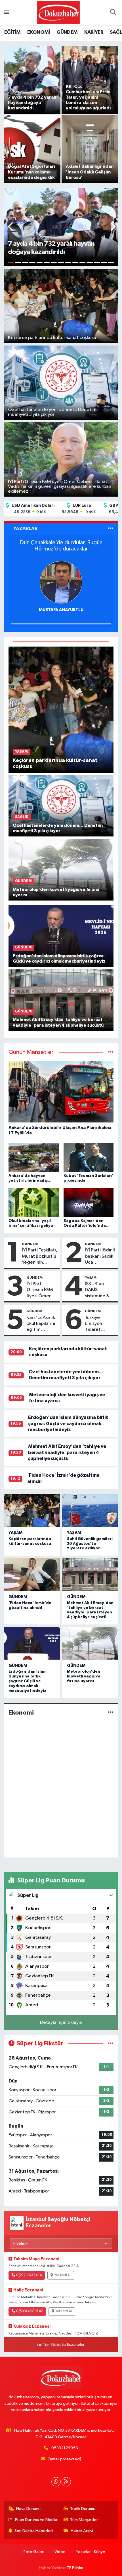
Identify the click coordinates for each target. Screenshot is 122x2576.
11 (82, 262)
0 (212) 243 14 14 (29, 2275)
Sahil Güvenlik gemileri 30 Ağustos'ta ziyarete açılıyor (90, 1544)
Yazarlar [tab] (25, 528)
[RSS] (66, 2482)
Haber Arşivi (82, 2531)
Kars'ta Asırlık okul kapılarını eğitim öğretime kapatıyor (41, 1324)
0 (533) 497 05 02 (30, 2311)
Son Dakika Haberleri (34, 2531)
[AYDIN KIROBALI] (61, 582)
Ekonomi (21, 1713)
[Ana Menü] (6, 13)
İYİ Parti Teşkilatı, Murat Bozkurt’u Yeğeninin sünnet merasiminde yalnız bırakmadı (40, 1257)
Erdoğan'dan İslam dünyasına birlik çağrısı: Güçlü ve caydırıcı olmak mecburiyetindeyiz (68, 1423)
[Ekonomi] (111, 1713)
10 (75, 262)
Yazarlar (83, 2552)
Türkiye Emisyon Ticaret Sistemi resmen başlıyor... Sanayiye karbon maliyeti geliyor (94, 1324)
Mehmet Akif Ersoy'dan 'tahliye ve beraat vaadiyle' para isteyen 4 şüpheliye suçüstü (67, 1452)
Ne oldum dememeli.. (61, 543)
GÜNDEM (67, 32)
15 (111, 262)
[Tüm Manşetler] (111, 1052)
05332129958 (65, 2448)
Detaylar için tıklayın (61, 2023)
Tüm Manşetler (84, 2520)
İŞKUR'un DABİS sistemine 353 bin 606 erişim (100, 1290)
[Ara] (113, 13)
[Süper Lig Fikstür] (111, 2044)
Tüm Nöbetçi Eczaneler (64, 2345)
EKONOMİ (39, 32)
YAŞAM (91, 1278)
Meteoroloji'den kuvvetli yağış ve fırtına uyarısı (84, 1676)
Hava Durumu (28, 2509)
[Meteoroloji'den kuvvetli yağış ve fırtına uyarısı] (61, 869)
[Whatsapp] (56, 2482)
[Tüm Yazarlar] (111, 528)
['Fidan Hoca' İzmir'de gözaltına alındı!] (32, 1575)
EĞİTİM (12, 32)
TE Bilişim (75, 2568)
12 (90, 262)
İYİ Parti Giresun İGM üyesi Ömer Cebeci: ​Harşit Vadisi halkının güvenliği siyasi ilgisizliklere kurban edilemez (42, 1290)
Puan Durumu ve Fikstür (36, 2520)
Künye (100, 2552)
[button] (11, 227)
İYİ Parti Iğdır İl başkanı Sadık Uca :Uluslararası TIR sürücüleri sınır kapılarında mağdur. (100, 1257)
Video (60, 2552)
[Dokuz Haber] (58, 12)
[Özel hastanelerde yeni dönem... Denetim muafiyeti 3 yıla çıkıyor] (61, 806)
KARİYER (94, 32)
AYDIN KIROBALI (61, 610)
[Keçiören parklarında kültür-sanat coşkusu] (61, 709)
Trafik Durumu (83, 2509)
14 (104, 262)
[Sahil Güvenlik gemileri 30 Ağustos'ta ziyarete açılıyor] (90, 1511)
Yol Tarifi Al (62, 2275)
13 (97, 262)
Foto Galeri (34, 2552)
